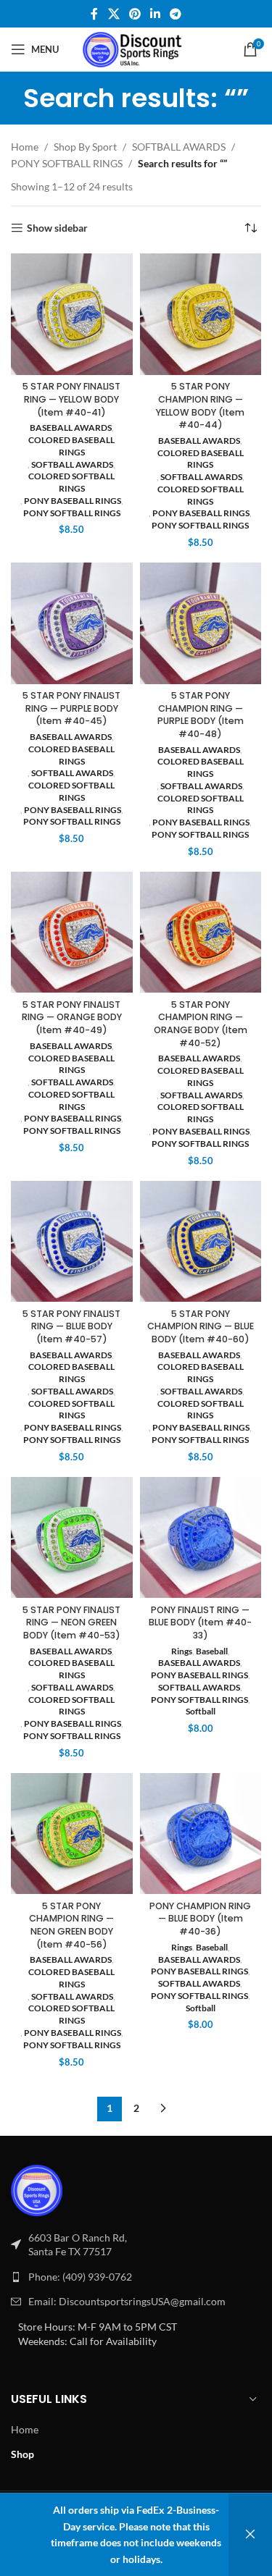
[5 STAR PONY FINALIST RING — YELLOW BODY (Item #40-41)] (72, 314)
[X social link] (114, 14)
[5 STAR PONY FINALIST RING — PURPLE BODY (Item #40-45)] (72, 623)
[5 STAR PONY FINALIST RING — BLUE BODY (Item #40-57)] (72, 1242)
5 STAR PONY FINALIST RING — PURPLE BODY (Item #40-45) (71, 708)
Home (25, 147)
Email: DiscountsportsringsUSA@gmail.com (127, 2301)
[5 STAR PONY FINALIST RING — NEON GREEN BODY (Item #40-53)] (72, 1538)
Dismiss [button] (250, 2535)
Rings (182, 1651)
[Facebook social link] (94, 14)
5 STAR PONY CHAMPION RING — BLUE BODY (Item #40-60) (201, 1326)
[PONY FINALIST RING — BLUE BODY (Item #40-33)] (201, 1538)
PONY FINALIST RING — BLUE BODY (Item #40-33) (200, 1622)
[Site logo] (136, 48)
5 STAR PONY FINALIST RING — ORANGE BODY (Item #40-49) (72, 1017)
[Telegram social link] (176, 14)
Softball (201, 1711)
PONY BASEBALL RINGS (73, 501)
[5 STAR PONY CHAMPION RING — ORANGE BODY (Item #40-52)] (201, 933)
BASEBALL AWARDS (71, 428)
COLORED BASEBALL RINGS (71, 446)
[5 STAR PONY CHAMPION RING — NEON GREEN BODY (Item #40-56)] (72, 1834)
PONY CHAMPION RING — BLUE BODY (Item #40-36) (200, 1919)
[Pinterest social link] (135, 14)
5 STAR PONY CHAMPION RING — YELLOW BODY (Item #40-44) (200, 405)
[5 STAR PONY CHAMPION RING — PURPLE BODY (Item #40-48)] (201, 623)
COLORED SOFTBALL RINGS (71, 482)
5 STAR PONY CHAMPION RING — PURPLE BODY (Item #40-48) (201, 715)
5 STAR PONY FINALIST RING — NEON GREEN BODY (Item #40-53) (71, 1622)
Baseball (212, 1651)
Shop (22, 2454)
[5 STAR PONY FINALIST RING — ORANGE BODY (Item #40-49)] (72, 933)
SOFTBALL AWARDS (179, 147)
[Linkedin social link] (156, 14)
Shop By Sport (85, 147)
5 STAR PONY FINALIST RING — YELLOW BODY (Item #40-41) (71, 399)
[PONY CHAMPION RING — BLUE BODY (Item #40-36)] (201, 1834)
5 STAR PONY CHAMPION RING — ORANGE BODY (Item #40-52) (201, 1024)
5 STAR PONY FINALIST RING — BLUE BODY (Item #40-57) (71, 1326)
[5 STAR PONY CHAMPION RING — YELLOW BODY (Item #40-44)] (201, 314)
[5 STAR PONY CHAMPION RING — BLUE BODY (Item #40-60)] (201, 1242)
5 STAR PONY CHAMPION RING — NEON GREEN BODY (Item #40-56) (71, 1925)
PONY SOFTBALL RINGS (67, 163)
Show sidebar (57, 228)
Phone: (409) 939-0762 (80, 2277)
